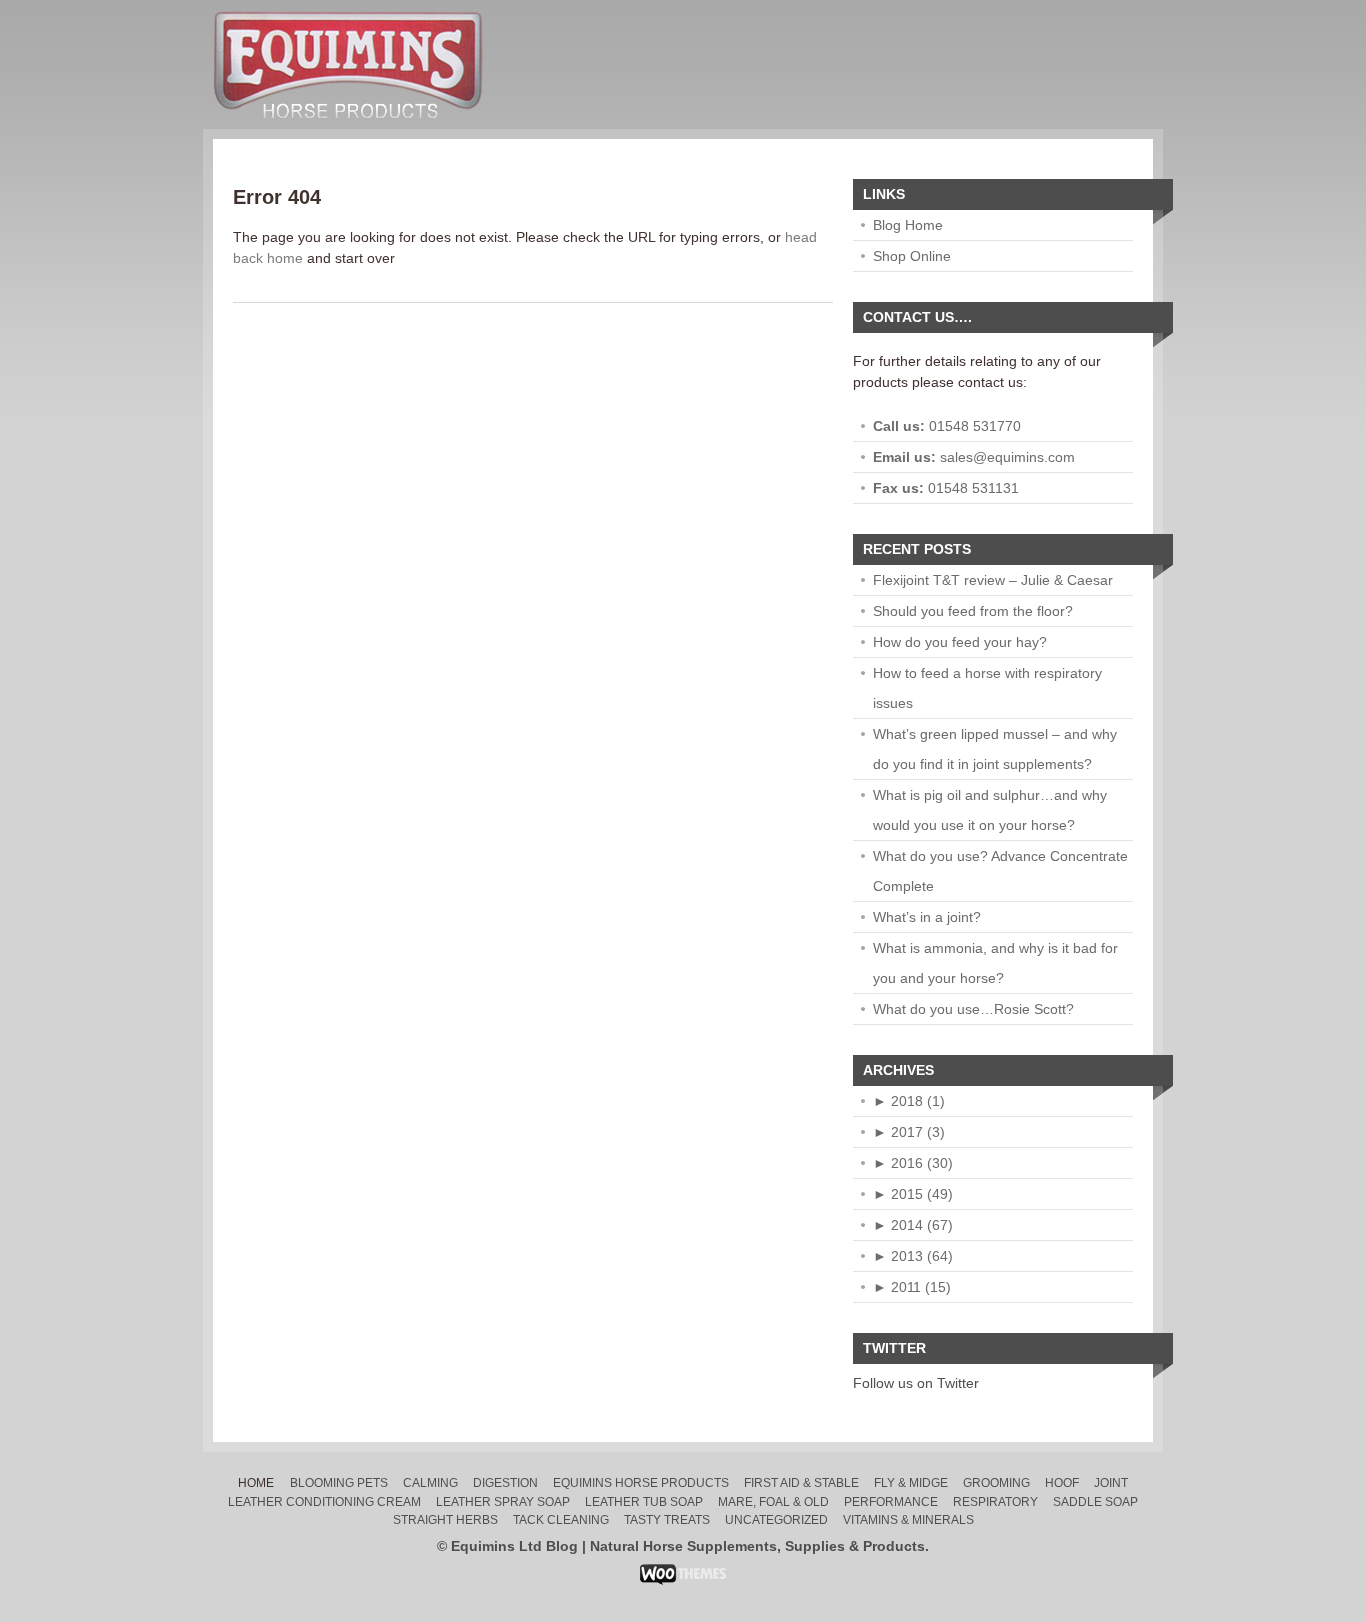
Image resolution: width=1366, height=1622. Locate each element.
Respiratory (995, 1502)
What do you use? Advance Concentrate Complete (1000, 871)
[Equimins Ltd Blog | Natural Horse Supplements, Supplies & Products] (348, 134)
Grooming (996, 1483)
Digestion (505, 1483)
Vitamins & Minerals (908, 1520)
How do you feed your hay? (960, 642)
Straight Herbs (445, 1520)
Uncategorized (776, 1520)
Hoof (1062, 1483)
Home (256, 1483)
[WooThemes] (683, 1580)
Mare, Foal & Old (773, 1502)
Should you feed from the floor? (973, 611)
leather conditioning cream (324, 1502)
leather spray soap (503, 1502)
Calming (430, 1483)
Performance (891, 1502)
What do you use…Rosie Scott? (973, 1009)
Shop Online (912, 256)
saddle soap (1095, 1502)
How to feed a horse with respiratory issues (987, 688)
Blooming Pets (339, 1483)
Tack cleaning (561, 1520)
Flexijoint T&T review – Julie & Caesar (993, 580)
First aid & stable (801, 1483)
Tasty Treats (667, 1520)
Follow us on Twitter (916, 1383)
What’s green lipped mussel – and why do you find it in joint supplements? (995, 749)
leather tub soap (644, 1502)
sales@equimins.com (1007, 457)
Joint (1111, 1483)
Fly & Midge (911, 1483)
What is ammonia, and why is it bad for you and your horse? (995, 963)
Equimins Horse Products (641, 1483)
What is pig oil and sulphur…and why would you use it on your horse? (990, 810)
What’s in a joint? (927, 917)
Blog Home (908, 225)
